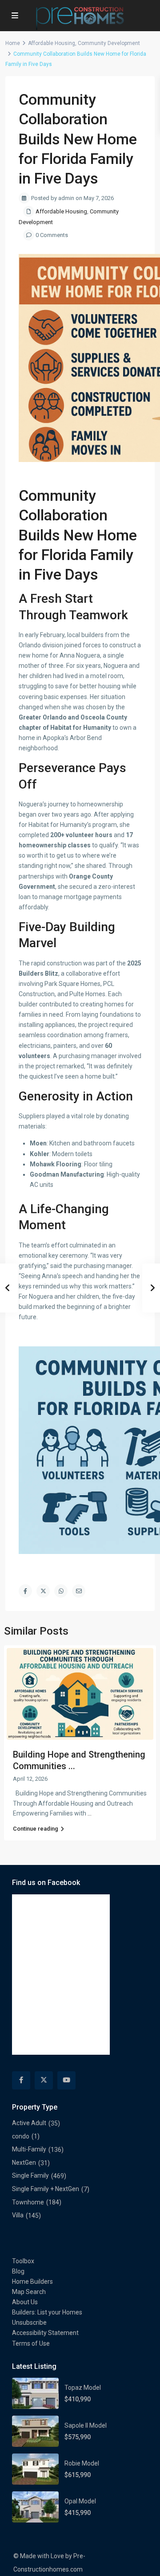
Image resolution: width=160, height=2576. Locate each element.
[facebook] (21, 2080)
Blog (18, 2271)
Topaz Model (83, 2388)
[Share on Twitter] (43, 1591)
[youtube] (66, 2080)
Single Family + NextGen (46, 2189)
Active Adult (29, 2123)
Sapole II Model (86, 2425)
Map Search (29, 2292)
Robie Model (82, 2463)
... (90, 1813)
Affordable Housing (52, 43)
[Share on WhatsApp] (61, 1591)
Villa (18, 2215)
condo (21, 2136)
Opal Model (80, 2501)
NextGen (24, 2163)
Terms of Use (31, 2343)
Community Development (109, 43)
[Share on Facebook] (25, 1591)
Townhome (28, 2202)
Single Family (30, 2175)
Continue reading (36, 1829)
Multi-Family (29, 2149)
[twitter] (44, 2080)
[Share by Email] (79, 1591)
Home (13, 43)
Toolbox (23, 2261)
